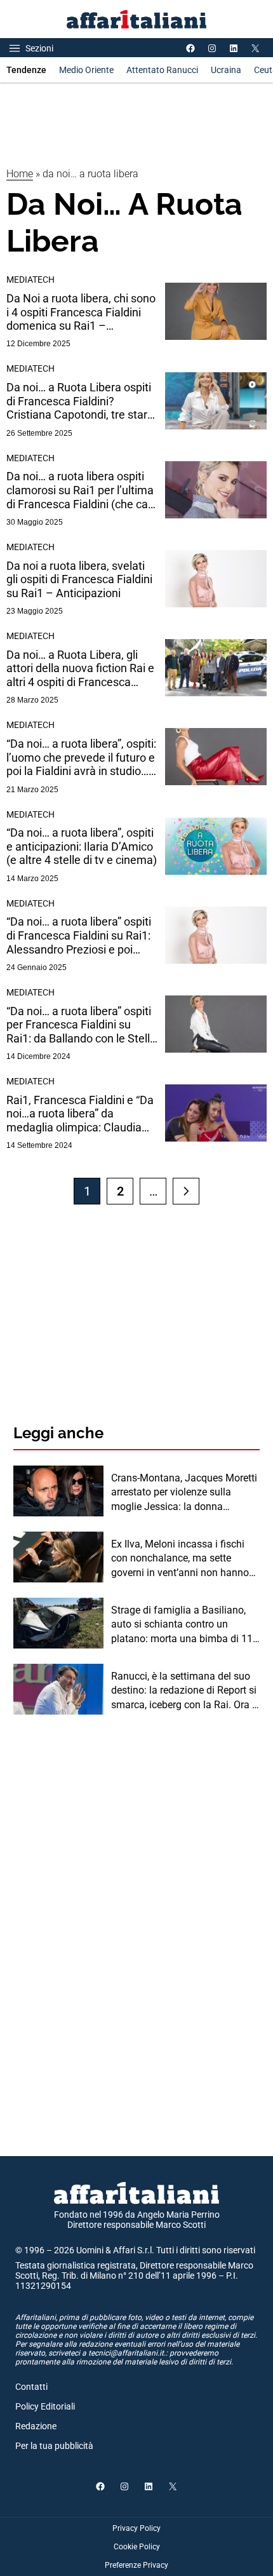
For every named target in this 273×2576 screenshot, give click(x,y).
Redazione (36, 2426)
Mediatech (30, 280)
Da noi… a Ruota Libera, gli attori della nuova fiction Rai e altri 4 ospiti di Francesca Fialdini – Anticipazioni (80, 669)
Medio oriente (86, 70)
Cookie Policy (137, 2547)
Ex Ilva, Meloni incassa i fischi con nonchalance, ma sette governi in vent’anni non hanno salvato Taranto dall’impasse (180, 1559)
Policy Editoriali (45, 2406)
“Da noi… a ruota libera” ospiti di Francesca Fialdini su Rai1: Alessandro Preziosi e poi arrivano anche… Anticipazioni (81, 935)
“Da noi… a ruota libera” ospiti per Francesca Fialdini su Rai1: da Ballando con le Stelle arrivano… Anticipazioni (81, 1025)
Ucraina (226, 70)
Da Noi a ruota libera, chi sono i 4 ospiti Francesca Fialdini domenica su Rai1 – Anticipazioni (81, 312)
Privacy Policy (136, 2528)
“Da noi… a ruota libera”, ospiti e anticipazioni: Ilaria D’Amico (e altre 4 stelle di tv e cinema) (82, 846)
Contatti (31, 2387)
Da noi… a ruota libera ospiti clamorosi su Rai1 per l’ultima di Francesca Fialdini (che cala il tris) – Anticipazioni (82, 490)
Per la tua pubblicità (54, 2446)
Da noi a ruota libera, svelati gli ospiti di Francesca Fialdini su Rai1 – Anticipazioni (79, 579)
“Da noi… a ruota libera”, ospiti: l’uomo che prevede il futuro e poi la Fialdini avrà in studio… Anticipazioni (81, 758)
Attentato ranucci (162, 70)
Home (20, 174)
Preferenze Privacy (136, 2565)
